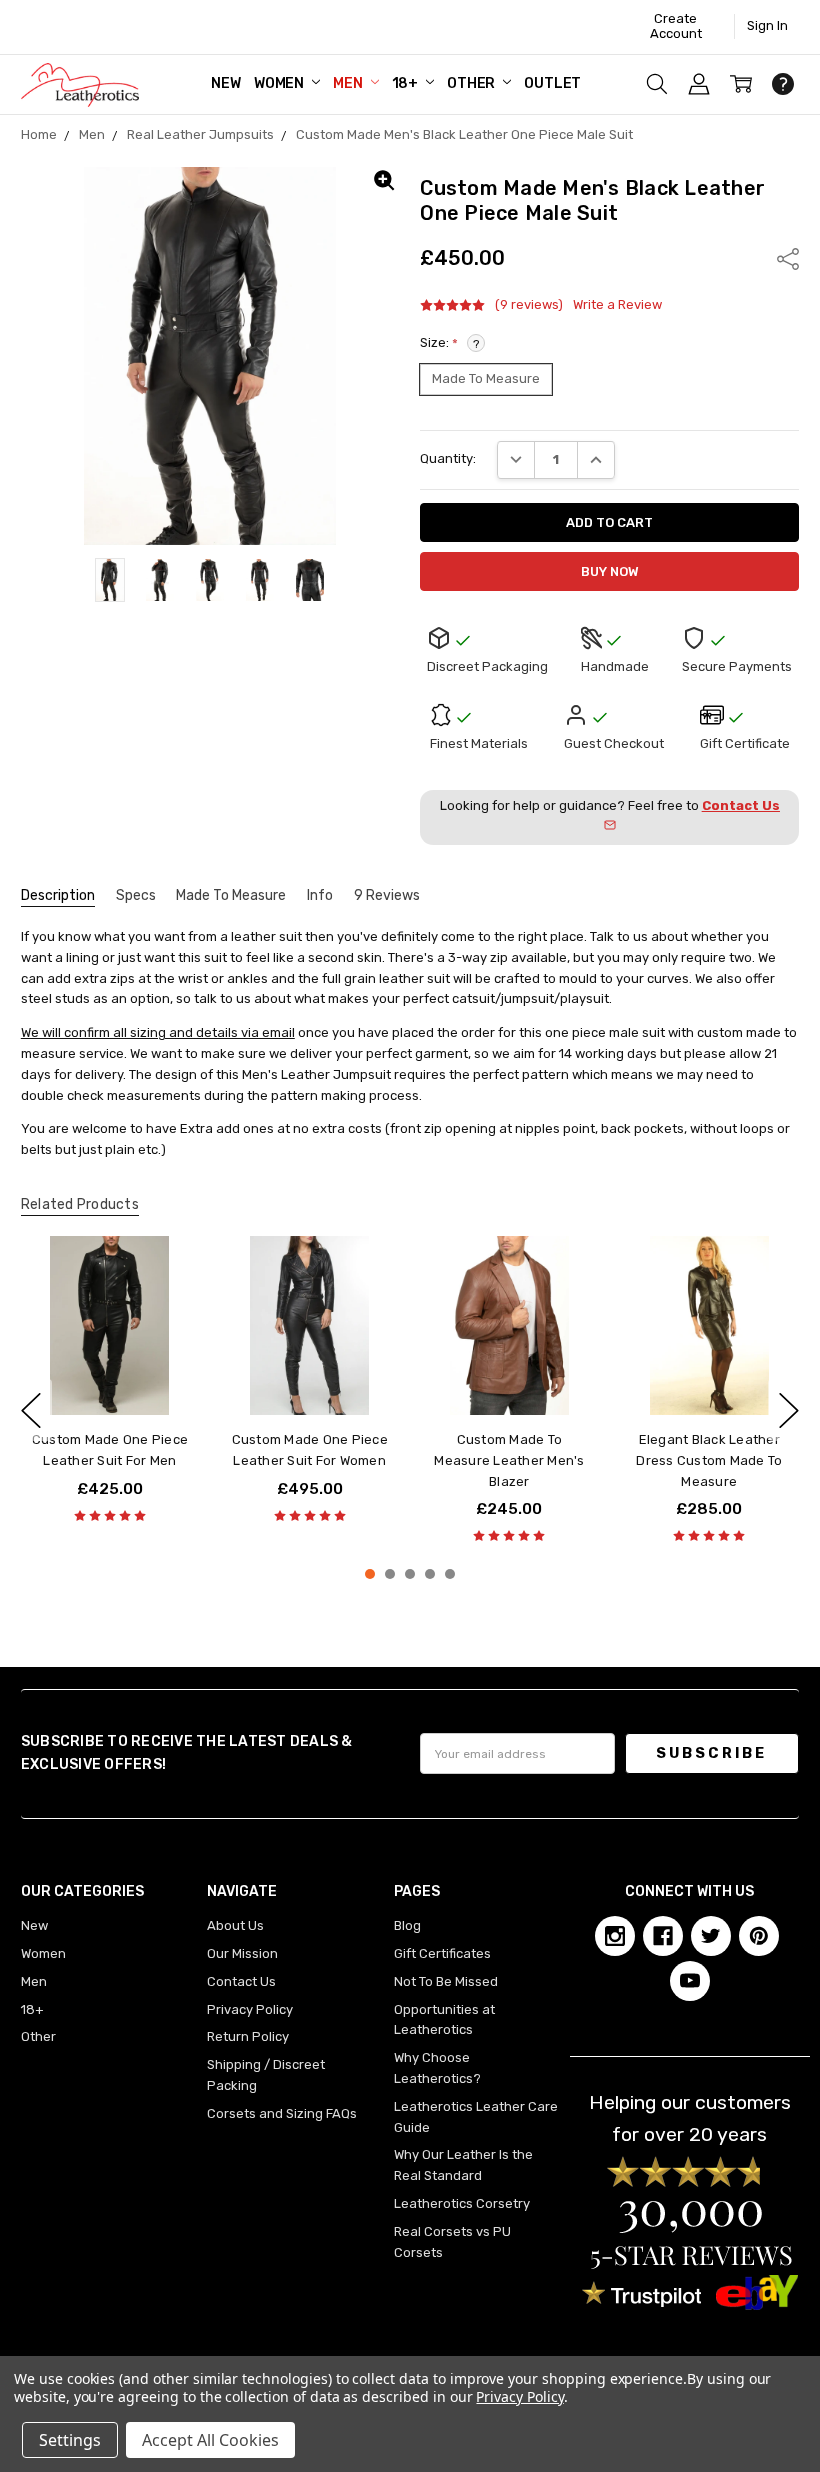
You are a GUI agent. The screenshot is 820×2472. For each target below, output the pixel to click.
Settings (70, 2440)
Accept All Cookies (210, 2440)
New (226, 83)
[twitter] (711, 1936)
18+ (406, 83)
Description (58, 895)
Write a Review (617, 305)
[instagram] (615, 1936)
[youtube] (690, 1981)
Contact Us (241, 1981)
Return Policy (248, 2036)
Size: (449, 342)
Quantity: (448, 458)
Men (349, 83)
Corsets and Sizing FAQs (282, 2113)
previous (31, 1410)
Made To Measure (231, 895)
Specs (136, 895)
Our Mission (242, 1953)
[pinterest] (759, 1936)
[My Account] (699, 84)
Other (472, 83)
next (789, 1410)
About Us (235, 1925)
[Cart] (741, 84)
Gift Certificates (442, 1953)
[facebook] (663, 1936)
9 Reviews (387, 895)
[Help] (783, 84)
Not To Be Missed (446, 1981)
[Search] (657, 84)
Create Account (676, 26)
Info (320, 895)
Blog (407, 1925)
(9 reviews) (529, 305)
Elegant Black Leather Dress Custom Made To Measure (710, 1460)
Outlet (552, 83)
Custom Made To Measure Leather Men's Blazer (510, 1460)
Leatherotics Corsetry (462, 2203)
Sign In (767, 25)
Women (280, 83)
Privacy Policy (250, 2009)
